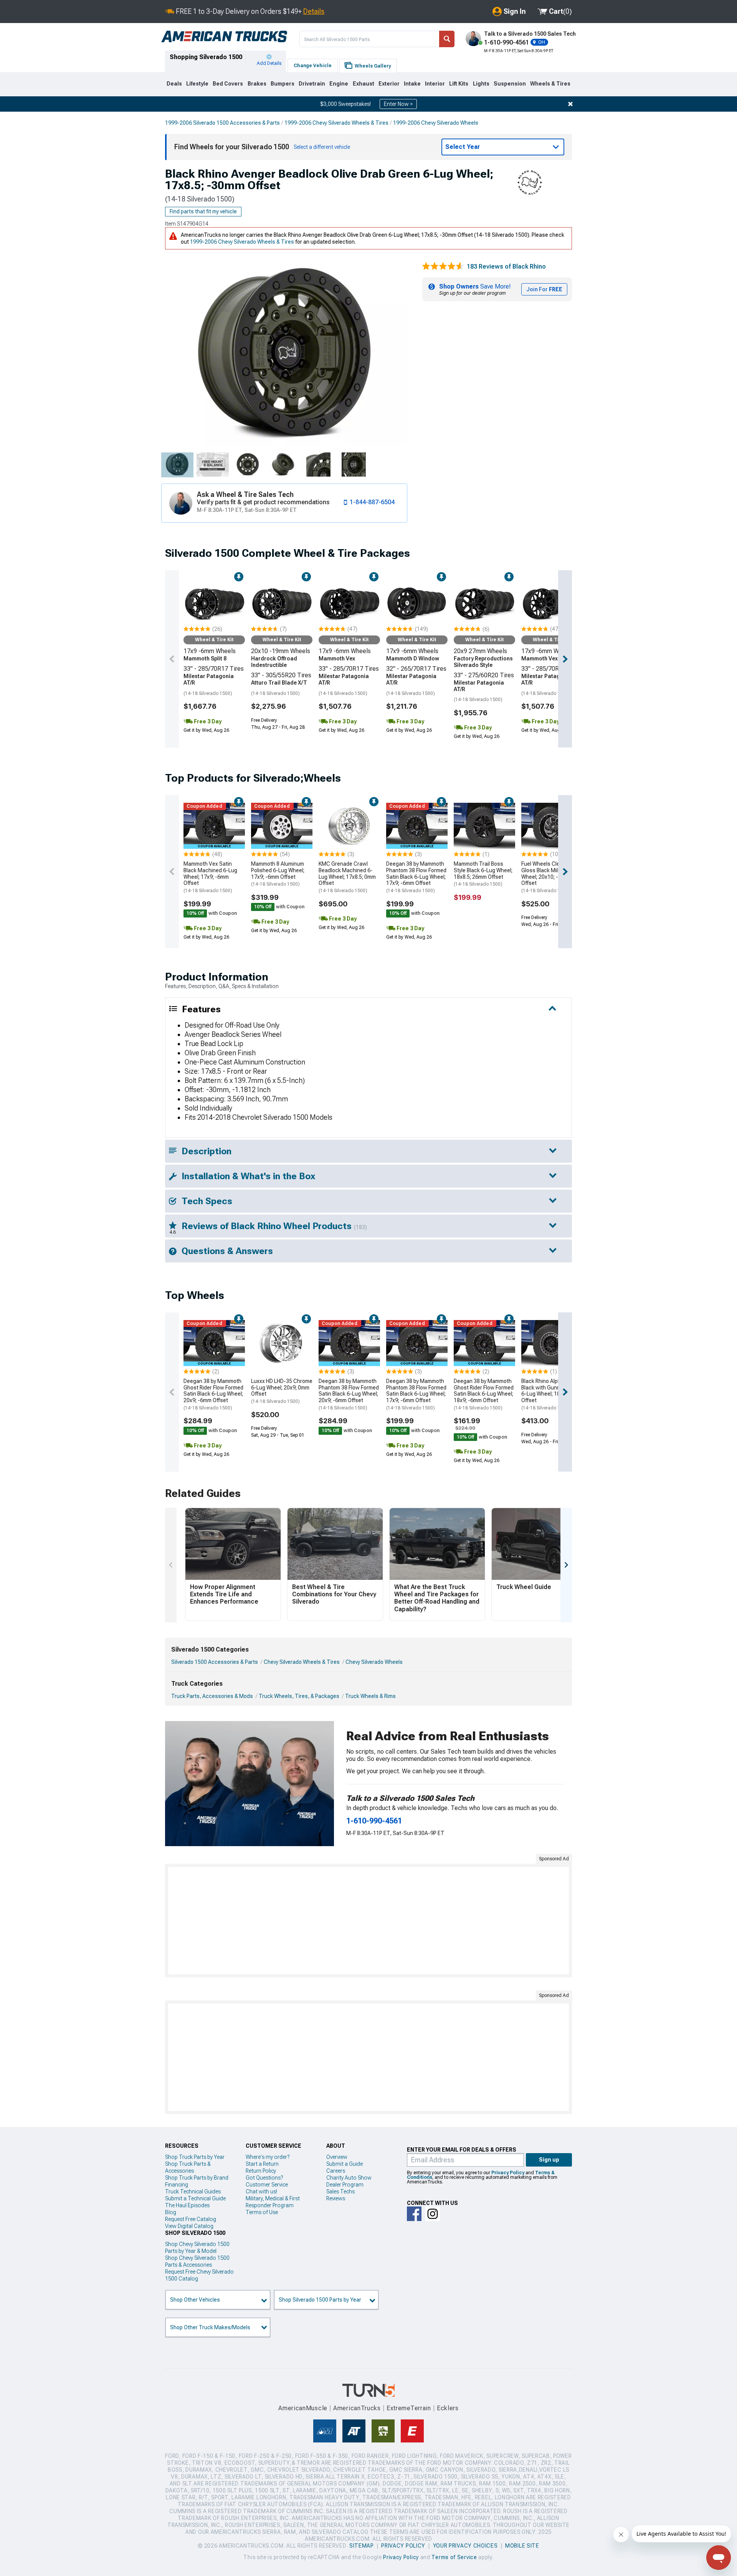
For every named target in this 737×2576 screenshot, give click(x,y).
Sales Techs (340, 2191)
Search (447, 39)
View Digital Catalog (189, 2226)
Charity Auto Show (349, 2178)
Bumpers (283, 84)
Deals (174, 84)
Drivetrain (312, 84)
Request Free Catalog (191, 2219)
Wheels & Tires (550, 84)
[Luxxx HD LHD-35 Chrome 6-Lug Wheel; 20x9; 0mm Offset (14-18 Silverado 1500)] (282, 1343)
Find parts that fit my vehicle (203, 211)
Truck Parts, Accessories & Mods (212, 1696)
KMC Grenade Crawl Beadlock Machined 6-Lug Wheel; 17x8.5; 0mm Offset (347, 877)
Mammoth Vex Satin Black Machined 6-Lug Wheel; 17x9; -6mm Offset (210, 877)
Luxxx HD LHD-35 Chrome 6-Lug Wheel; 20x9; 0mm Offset (282, 1391)
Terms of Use (262, 2212)
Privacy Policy (508, 2173)
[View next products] (565, 659)
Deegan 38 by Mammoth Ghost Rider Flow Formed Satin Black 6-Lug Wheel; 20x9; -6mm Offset (213, 1394)
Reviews (336, 2198)
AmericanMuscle (303, 2408)
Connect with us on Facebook (414, 2214)
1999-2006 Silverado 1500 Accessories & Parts (222, 123)
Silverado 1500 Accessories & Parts (215, 1662)
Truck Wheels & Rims (370, 1696)
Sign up (549, 2160)
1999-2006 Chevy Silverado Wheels (436, 123)
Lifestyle (197, 84)
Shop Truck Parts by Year (195, 2157)
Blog (171, 2212)
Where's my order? (268, 2157)
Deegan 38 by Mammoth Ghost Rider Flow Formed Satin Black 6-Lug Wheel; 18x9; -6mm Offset (484, 1394)
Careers (336, 2171)
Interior (435, 84)
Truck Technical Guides (193, 2191)
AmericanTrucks (357, 2408)
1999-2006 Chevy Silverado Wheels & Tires (336, 123)
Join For (544, 289)
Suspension (510, 84)
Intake (412, 84)
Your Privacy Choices (465, 2546)
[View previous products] (172, 659)
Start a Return (262, 2164)
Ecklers (448, 2408)
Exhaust (364, 84)
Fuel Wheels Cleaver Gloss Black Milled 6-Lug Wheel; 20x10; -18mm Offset (551, 877)
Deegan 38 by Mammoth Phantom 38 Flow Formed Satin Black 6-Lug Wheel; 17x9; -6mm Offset (416, 877)
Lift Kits (459, 84)
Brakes (257, 84)
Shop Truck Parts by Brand (197, 2178)
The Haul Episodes (187, 2205)
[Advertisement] (368, 1921)
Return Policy (261, 2171)
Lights (481, 84)
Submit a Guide (345, 2164)
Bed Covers (228, 84)
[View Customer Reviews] (443, 267)
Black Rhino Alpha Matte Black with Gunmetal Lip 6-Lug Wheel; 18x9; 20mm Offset (552, 1394)
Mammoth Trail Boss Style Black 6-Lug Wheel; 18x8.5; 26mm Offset (483, 874)
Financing (177, 2185)
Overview (337, 2157)
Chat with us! (261, 2191)
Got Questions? (264, 2178)
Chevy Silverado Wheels (374, 1662)
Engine (339, 84)
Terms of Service (454, 2557)
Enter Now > (398, 104)
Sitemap (362, 2546)
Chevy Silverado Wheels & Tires (302, 1662)
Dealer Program (345, 2185)
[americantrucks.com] (224, 37)
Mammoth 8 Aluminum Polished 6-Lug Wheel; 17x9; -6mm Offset (278, 874)
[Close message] (570, 104)
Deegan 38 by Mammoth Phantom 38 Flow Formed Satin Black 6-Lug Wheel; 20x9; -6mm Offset (349, 1394)
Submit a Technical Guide (195, 2198)
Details (314, 11)
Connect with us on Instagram (433, 2214)
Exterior (389, 84)
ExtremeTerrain (409, 2408)
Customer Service (267, 2185)
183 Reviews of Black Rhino (506, 267)
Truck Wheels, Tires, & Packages (299, 1696)
